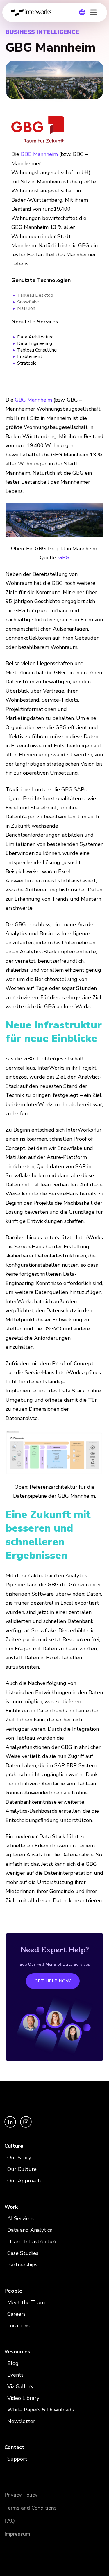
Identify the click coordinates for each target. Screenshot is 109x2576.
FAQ (10, 2521)
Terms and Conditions (31, 2508)
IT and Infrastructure (32, 2242)
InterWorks (33, 12)
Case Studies (23, 2253)
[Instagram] (26, 2126)
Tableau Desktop (35, 295)
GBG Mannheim (39, 154)
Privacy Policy (21, 2495)
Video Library (23, 2398)
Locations (18, 2326)
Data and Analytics (30, 2230)
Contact (14, 2447)
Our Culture (22, 2169)
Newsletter (21, 2421)
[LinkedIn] (11, 2126)
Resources (17, 2352)
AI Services (20, 2218)
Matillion (26, 308)
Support (17, 2459)
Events (15, 2375)
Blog (13, 2363)
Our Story (19, 2158)
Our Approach (24, 2181)
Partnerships (22, 2265)
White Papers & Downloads (41, 2410)
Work (11, 2207)
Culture (14, 2146)
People (13, 2291)
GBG (64, 558)
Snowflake (28, 302)
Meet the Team (26, 2302)
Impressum (17, 2534)
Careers (16, 2314)
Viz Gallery (20, 2386)
